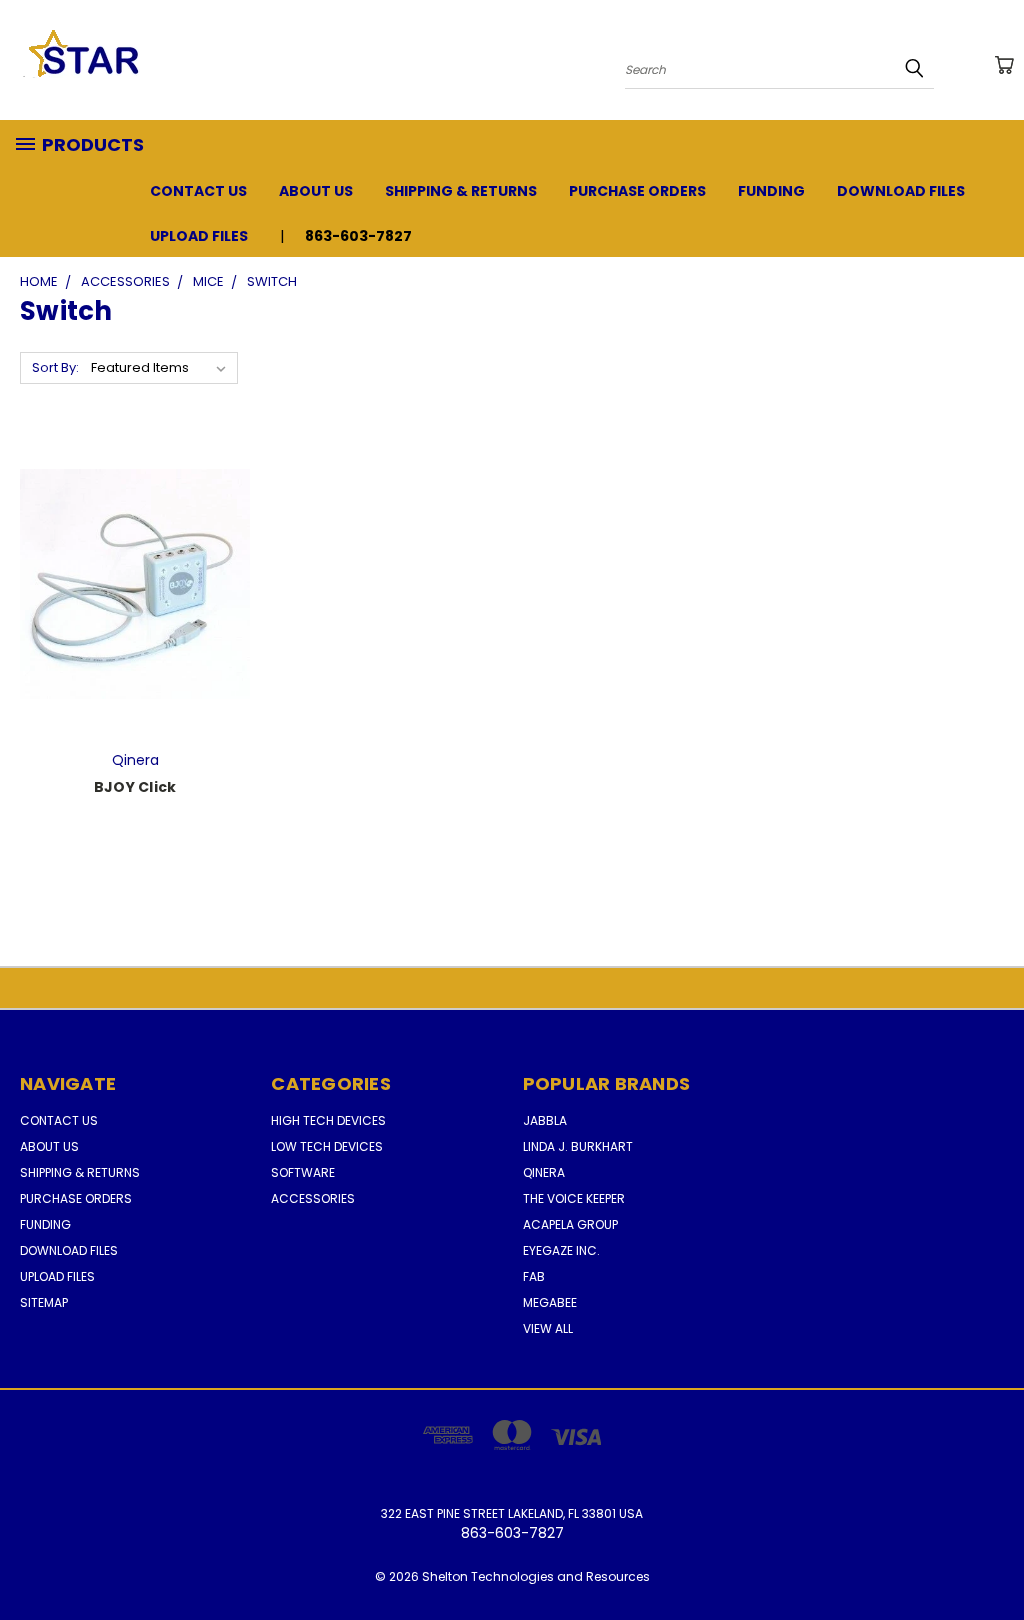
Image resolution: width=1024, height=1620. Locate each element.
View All (548, 1328)
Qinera (544, 1172)
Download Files (901, 191)
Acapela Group (570, 1224)
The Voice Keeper (574, 1198)
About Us (316, 191)
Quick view (135, 561)
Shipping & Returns (461, 191)
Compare (128, 600)
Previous (993, 1557)
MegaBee (550, 1302)
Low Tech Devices (327, 1146)
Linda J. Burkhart (578, 1146)
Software (303, 1172)
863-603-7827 (358, 236)
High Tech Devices (328, 1120)
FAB (534, 1276)
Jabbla (545, 1120)
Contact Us (198, 191)
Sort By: (55, 367)
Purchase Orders (637, 191)
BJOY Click (135, 787)
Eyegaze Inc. (561, 1250)
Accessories (313, 1198)
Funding (771, 191)
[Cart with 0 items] (1004, 65)
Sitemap (44, 1302)
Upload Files (199, 236)
